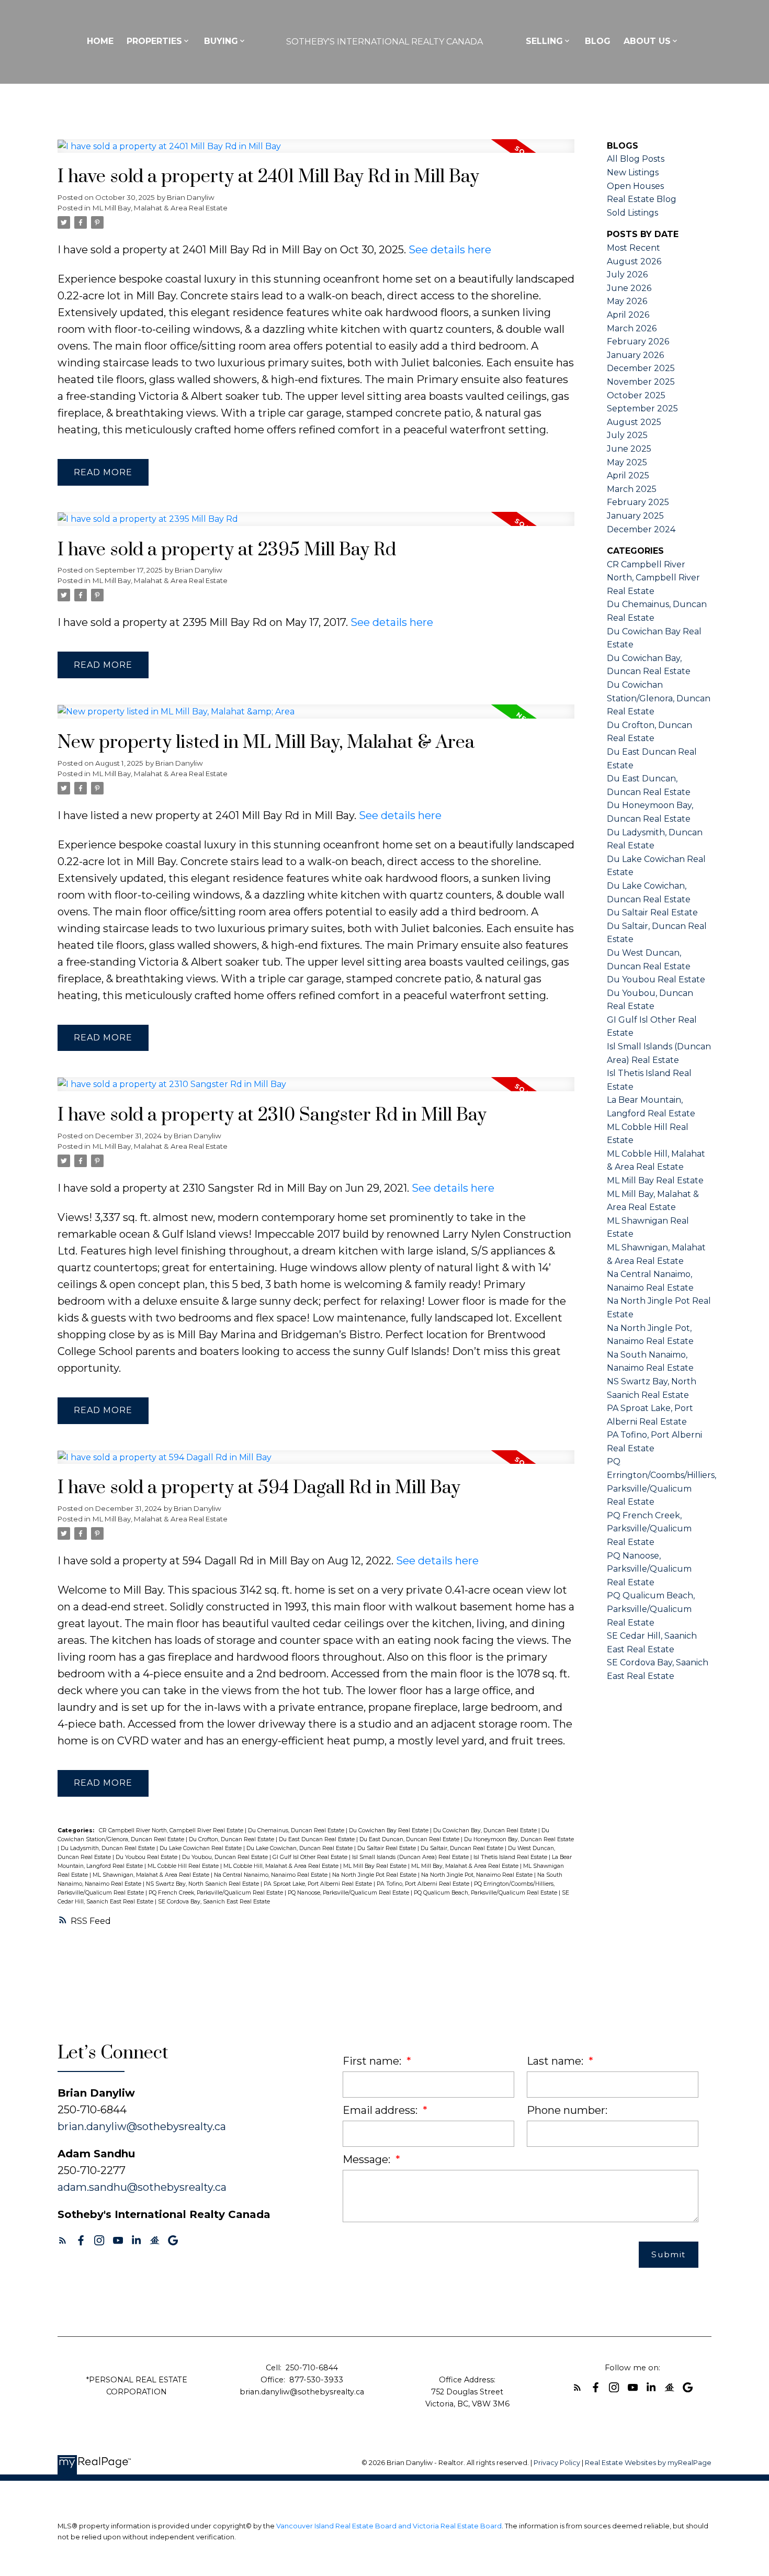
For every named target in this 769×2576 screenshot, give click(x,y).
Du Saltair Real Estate (387, 1848)
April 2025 (628, 475)
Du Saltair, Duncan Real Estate (463, 1848)
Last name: (556, 2061)
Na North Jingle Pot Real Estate (375, 1875)
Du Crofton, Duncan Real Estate (232, 1839)
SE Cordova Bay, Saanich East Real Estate (214, 1902)
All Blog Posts (636, 159)
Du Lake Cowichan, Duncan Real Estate (300, 1848)
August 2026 (634, 261)
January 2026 (635, 355)
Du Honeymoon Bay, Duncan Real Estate (519, 1839)
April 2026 (628, 315)
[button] (63, 2240)
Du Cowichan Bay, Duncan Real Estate (486, 1830)
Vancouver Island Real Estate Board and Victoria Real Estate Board (389, 2526)
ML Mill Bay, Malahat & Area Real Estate (160, 208)
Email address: (381, 2110)
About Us (647, 41)
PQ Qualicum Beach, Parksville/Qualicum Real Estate (486, 1893)
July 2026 (627, 275)
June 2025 (629, 449)
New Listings (633, 172)
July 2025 (627, 435)
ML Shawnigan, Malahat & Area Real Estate (152, 1875)
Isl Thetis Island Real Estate (511, 1857)
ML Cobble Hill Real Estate (184, 1866)
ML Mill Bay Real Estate (376, 1866)
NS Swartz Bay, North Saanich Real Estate (203, 1884)
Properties (154, 41)
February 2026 (638, 341)
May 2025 (627, 462)
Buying (221, 41)
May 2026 (627, 301)
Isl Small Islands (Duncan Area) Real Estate (411, 1857)
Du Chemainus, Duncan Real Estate (297, 1830)
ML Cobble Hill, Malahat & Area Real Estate (282, 1866)
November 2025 (641, 382)
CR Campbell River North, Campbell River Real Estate (172, 1830)
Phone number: (567, 2110)
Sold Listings (632, 213)
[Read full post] (316, 153)
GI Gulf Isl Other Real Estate (311, 1857)
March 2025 (632, 489)
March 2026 (632, 328)
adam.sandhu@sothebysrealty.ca (142, 2187)
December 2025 (641, 368)
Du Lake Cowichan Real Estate (201, 1848)
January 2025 (635, 516)
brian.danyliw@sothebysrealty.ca (142, 2126)
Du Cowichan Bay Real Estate (389, 1830)
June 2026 (629, 288)
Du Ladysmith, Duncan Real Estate (109, 1848)
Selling (544, 41)
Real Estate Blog (642, 199)
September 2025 (642, 408)
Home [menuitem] (100, 41)
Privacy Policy (557, 2463)
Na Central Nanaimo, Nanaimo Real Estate (272, 1875)
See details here (450, 250)
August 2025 (634, 422)
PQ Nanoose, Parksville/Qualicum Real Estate (349, 1893)
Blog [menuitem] (598, 41)
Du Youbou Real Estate (147, 1857)
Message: (368, 2159)
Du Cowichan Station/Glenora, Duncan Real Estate (659, 698)
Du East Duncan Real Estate (318, 1839)
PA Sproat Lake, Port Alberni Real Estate (319, 1884)
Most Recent (634, 248)
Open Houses (635, 186)
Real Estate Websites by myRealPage (648, 2463)
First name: (373, 2061)
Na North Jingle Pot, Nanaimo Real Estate (478, 1875)
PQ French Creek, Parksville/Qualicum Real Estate (217, 1893)
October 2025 (636, 395)
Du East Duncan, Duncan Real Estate (410, 1839)
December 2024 (641, 529)
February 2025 (638, 502)
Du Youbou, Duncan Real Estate (226, 1857)
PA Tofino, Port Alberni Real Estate (424, 1884)
